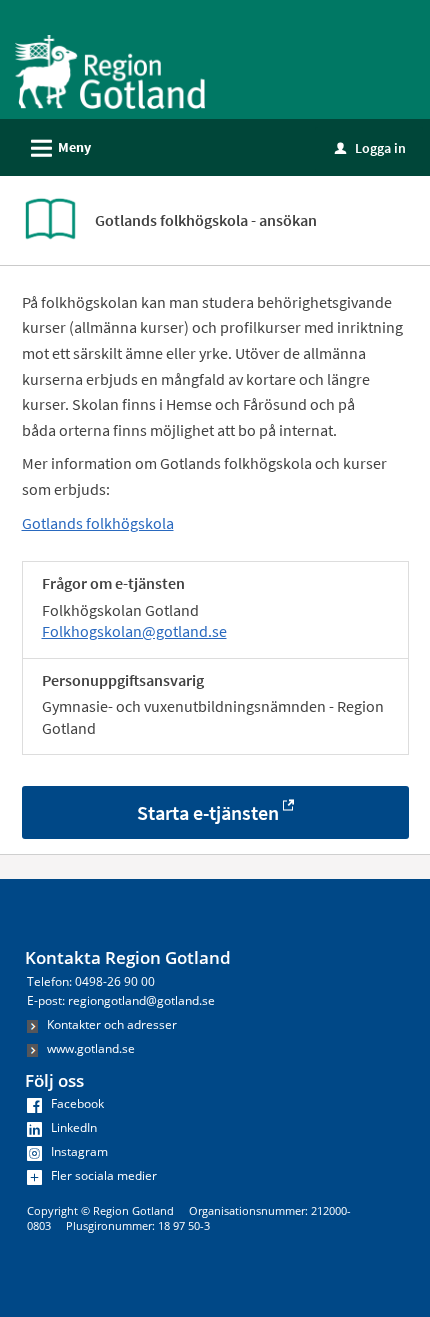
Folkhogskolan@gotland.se (134, 631)
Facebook (76, 1103)
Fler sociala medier (102, 1175)
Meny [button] (58, 148)
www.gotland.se (89, 1048)
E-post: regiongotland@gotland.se (121, 1000)
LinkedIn (72, 1127)
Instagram (78, 1151)
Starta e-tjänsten (208, 812)
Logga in (370, 148)
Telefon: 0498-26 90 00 (91, 981)
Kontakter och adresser (110, 1024)
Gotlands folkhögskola (98, 523)
